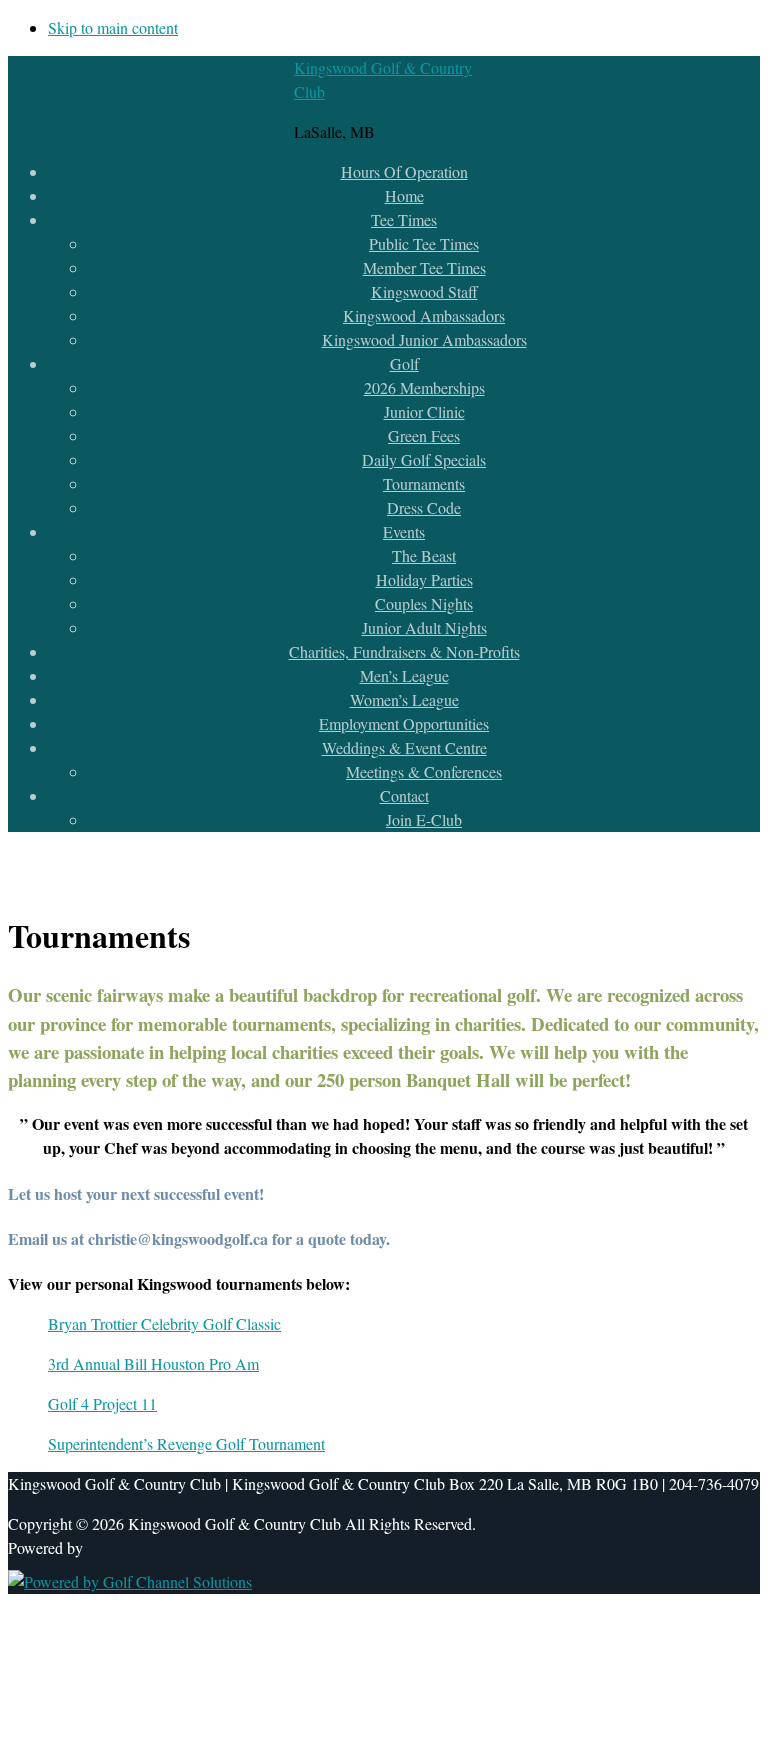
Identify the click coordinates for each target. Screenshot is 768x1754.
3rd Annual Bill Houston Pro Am (153, 1363)
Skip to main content (113, 27)
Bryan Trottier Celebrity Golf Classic (164, 1323)
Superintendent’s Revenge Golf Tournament (186, 1443)
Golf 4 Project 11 (102, 1403)
